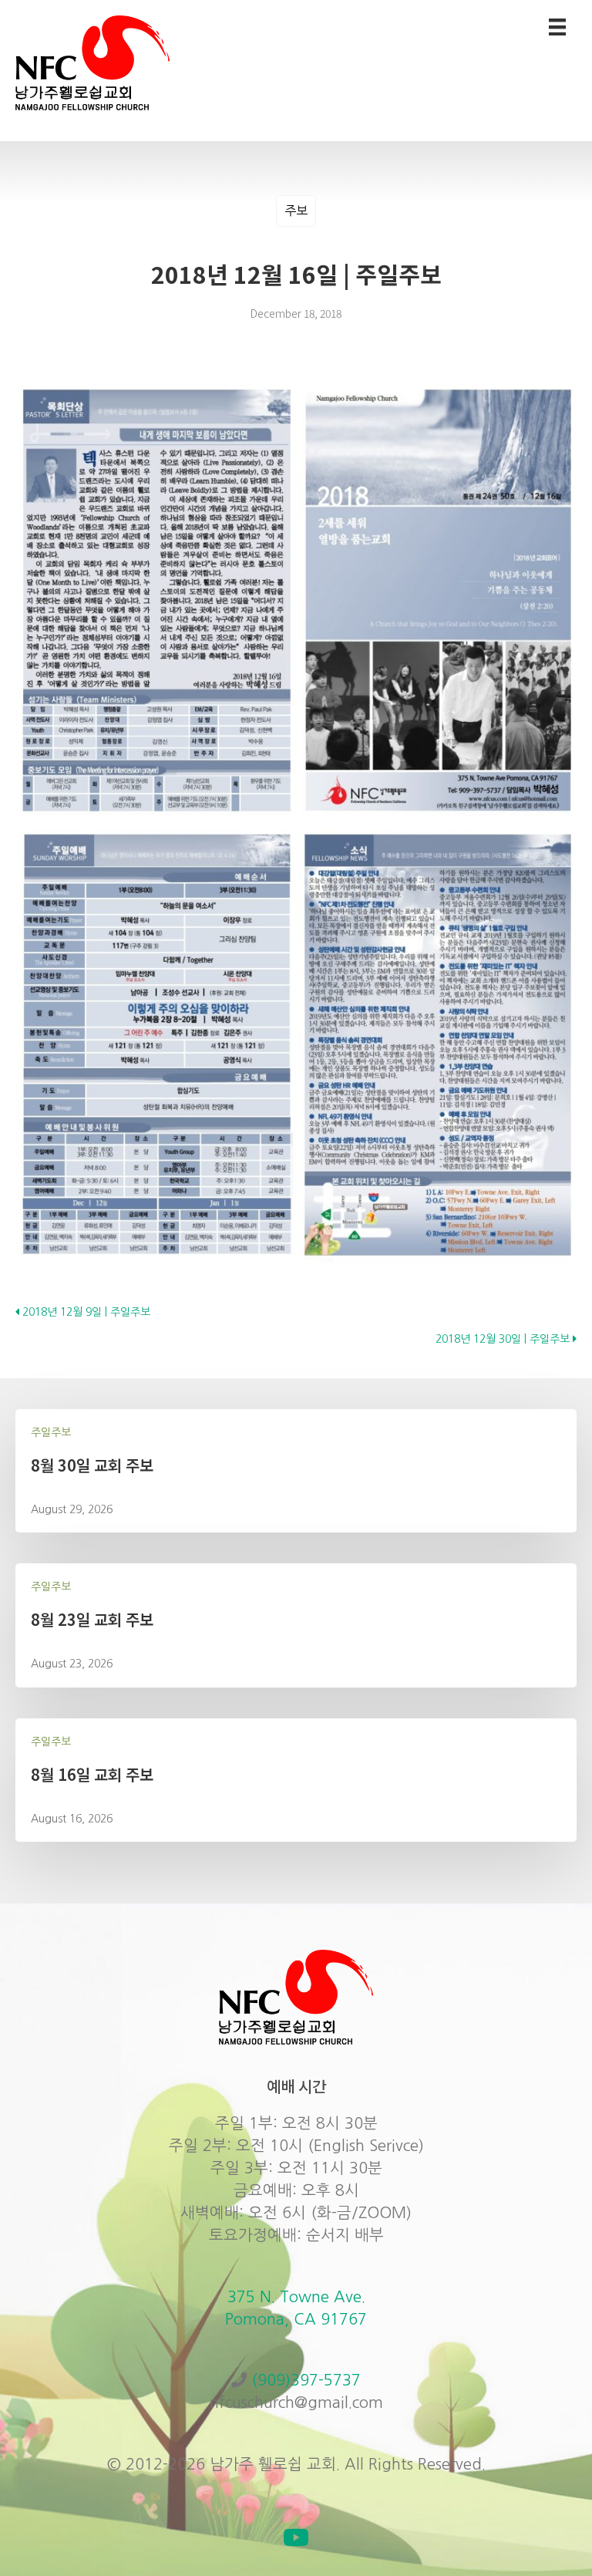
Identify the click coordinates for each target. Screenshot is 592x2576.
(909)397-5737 (306, 2380)
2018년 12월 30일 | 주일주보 (504, 1339)
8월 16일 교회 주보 (92, 1774)
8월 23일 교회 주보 (92, 1619)
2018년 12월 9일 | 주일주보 (85, 1312)
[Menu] (557, 27)
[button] (296, 2537)
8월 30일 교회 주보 (92, 1465)
